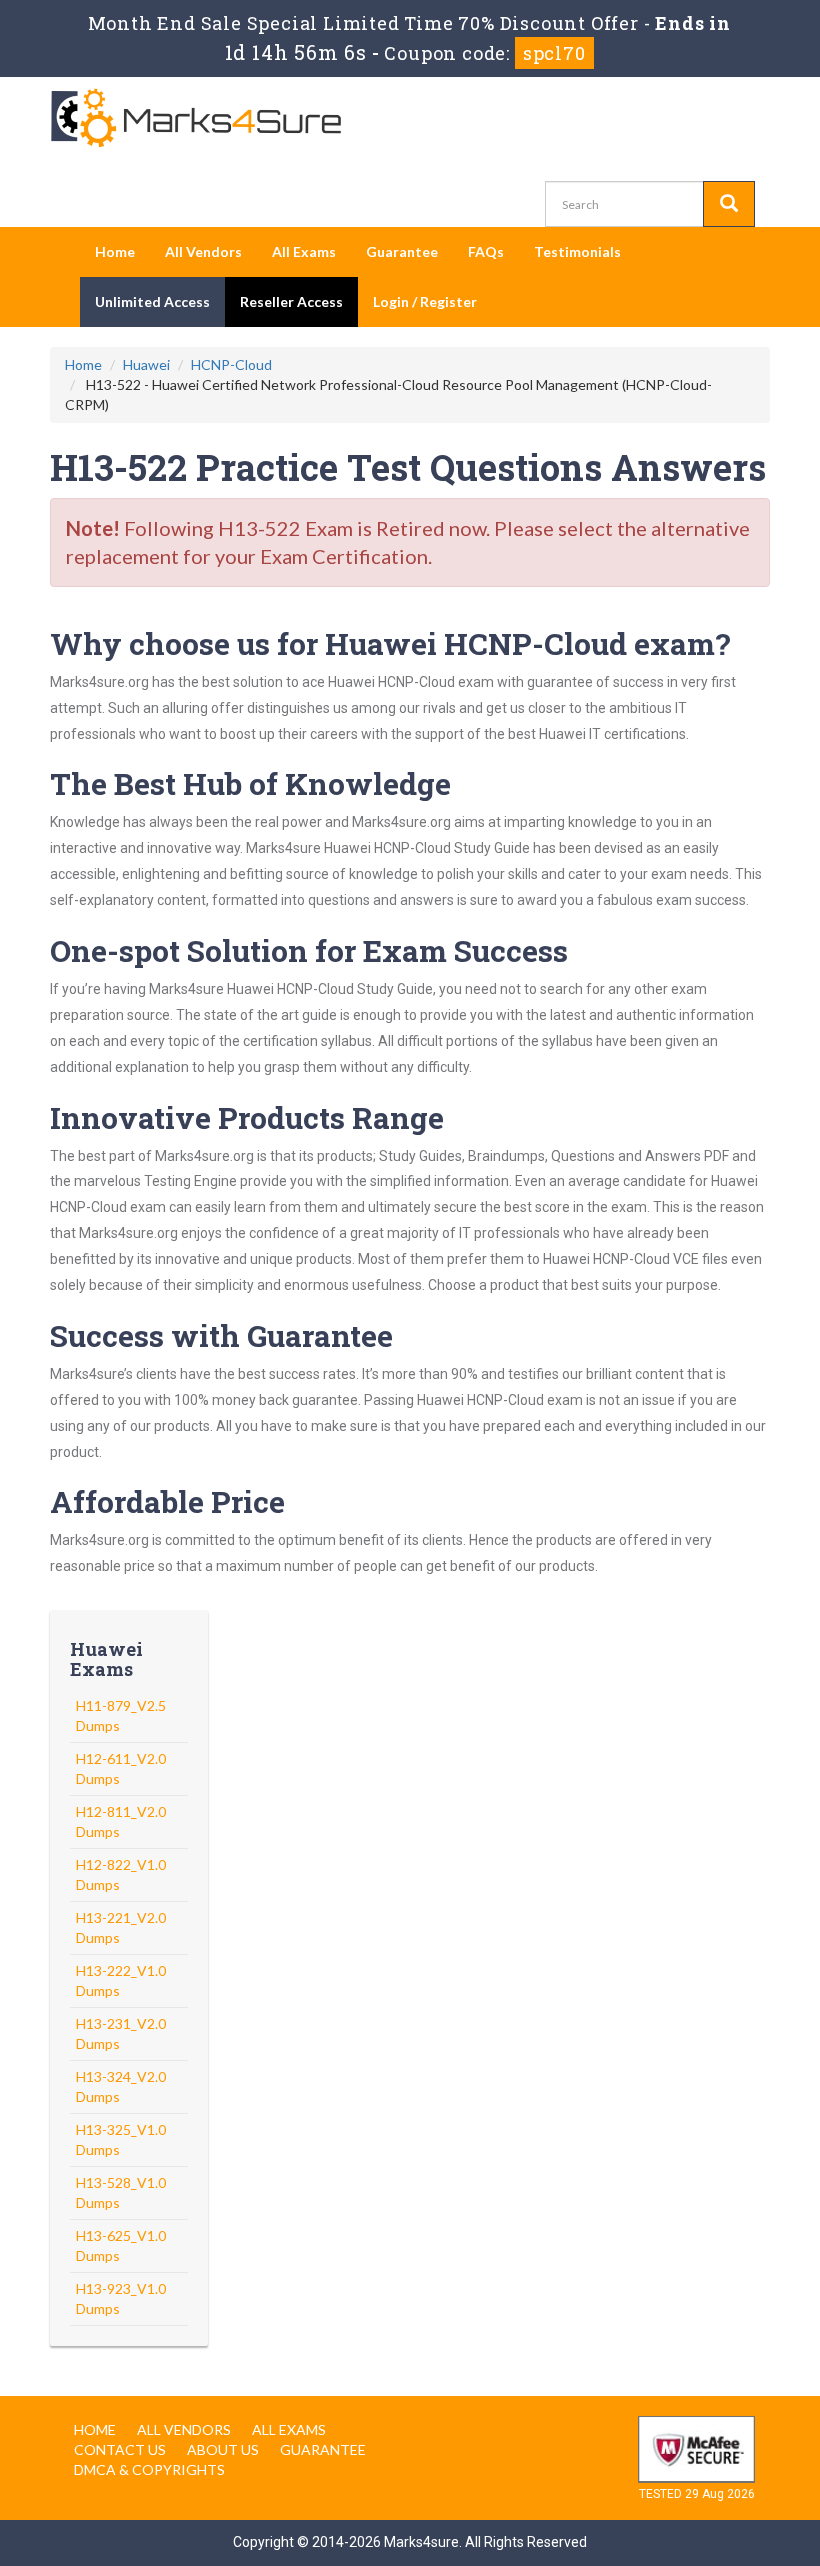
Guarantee (402, 251)
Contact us (120, 2449)
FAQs (486, 251)
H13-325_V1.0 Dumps (121, 2139)
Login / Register (425, 301)
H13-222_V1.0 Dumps (121, 1980)
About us (223, 2449)
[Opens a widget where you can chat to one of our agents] (683, 2447)
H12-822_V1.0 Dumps (121, 1874)
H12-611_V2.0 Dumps (121, 1768)
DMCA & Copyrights (149, 2469)
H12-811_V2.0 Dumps (121, 1821)
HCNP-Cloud (231, 364)
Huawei (146, 364)
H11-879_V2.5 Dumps (121, 1715)
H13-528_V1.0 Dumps (121, 2192)
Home (115, 251)
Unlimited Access (152, 301)
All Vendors (203, 251)
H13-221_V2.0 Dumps (121, 1927)
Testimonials (577, 251)
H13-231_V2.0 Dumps (121, 2033)
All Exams (304, 251)
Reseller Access (291, 301)
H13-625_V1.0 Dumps (121, 2245)
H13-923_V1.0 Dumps (121, 2298)
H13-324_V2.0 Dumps (121, 2086)
